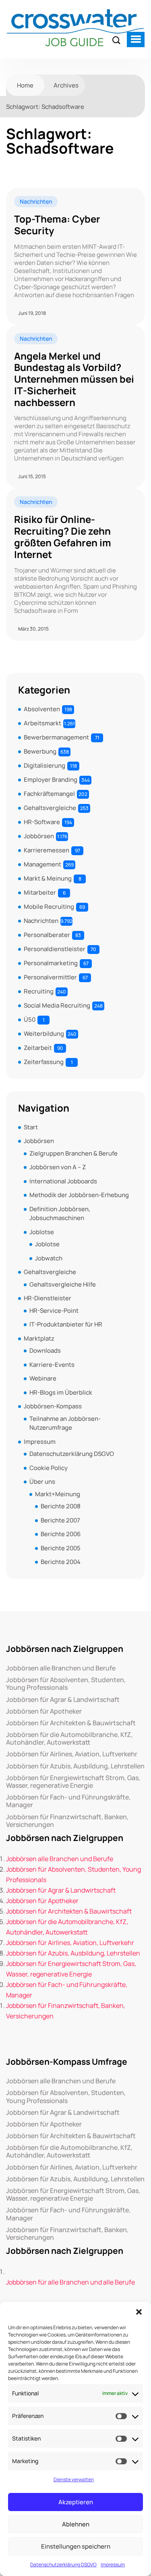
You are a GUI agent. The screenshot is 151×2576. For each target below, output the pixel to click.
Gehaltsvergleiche (50, 808)
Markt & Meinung (48, 878)
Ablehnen (76, 2524)
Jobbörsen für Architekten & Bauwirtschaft (71, 1723)
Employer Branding (51, 780)
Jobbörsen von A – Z (58, 1167)
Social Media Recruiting (57, 1005)
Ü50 (30, 1019)
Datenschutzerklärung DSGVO (63, 2565)
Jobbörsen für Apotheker (44, 1711)
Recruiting (39, 991)
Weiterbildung (44, 1034)
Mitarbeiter (40, 892)
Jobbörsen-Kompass (53, 1406)
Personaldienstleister (55, 949)
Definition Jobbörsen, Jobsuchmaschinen (60, 1214)
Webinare (43, 1378)
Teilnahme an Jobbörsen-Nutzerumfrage (65, 1423)
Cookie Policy (49, 1468)
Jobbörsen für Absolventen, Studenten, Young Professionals (66, 1684)
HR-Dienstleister (48, 1298)
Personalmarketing (51, 963)
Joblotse (42, 1232)
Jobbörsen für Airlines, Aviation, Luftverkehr (72, 1754)
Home (25, 85)
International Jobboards (63, 1181)
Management (42, 864)
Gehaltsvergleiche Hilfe (63, 1284)
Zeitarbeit (38, 1048)
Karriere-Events (52, 1365)
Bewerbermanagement (56, 737)
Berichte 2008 (61, 1506)
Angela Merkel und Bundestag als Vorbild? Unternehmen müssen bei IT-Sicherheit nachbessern (74, 379)
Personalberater (47, 935)
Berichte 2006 (61, 1534)
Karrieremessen (47, 850)
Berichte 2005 (61, 1548)
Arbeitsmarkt (42, 723)
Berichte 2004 (61, 1562)
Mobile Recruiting (49, 907)
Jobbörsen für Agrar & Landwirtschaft (63, 1700)
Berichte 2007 (60, 1520)
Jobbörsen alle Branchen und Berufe (61, 1668)
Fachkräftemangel (49, 794)
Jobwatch (49, 1258)
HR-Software (42, 822)
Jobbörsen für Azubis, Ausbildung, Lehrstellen (75, 1766)
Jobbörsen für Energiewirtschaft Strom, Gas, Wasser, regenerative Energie (73, 1782)
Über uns (42, 1482)
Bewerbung (40, 751)
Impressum (113, 2565)
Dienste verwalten (74, 2479)
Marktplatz (39, 1338)
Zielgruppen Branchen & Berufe (73, 1153)
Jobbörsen (39, 836)
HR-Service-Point (54, 1311)
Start (31, 1127)
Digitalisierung (44, 765)
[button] (139, 2312)
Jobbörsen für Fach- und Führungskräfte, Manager (68, 1801)
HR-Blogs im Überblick (61, 1392)
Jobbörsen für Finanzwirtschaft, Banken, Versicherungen (67, 1821)
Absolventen (42, 709)
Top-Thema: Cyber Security (57, 225)
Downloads (45, 1350)
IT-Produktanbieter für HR (66, 1324)
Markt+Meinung (58, 1494)
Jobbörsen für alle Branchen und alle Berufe (70, 2282)
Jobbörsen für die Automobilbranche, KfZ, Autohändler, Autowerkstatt (69, 1739)
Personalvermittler (50, 977)
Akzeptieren (76, 2502)
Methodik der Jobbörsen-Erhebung (79, 1195)
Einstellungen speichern (76, 2546)
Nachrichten (36, 201)
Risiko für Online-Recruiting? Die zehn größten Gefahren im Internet (63, 537)
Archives (66, 85)
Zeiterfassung (44, 1062)
